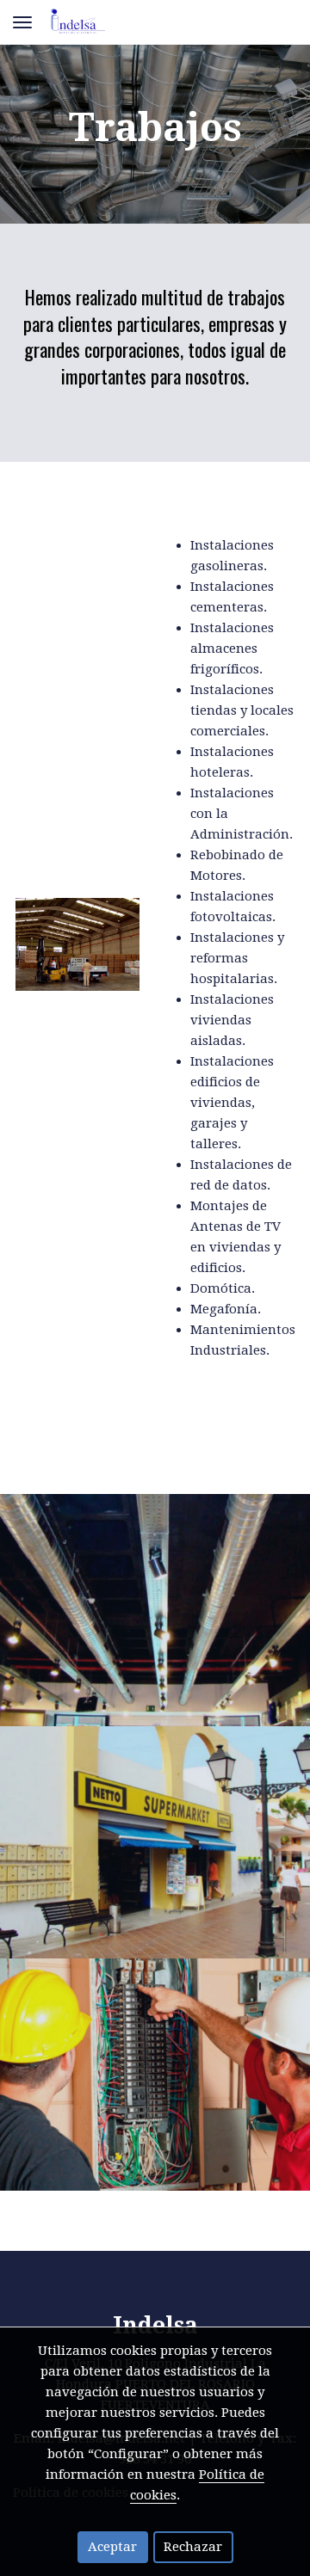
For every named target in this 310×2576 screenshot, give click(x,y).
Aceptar (112, 2547)
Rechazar (193, 2547)
